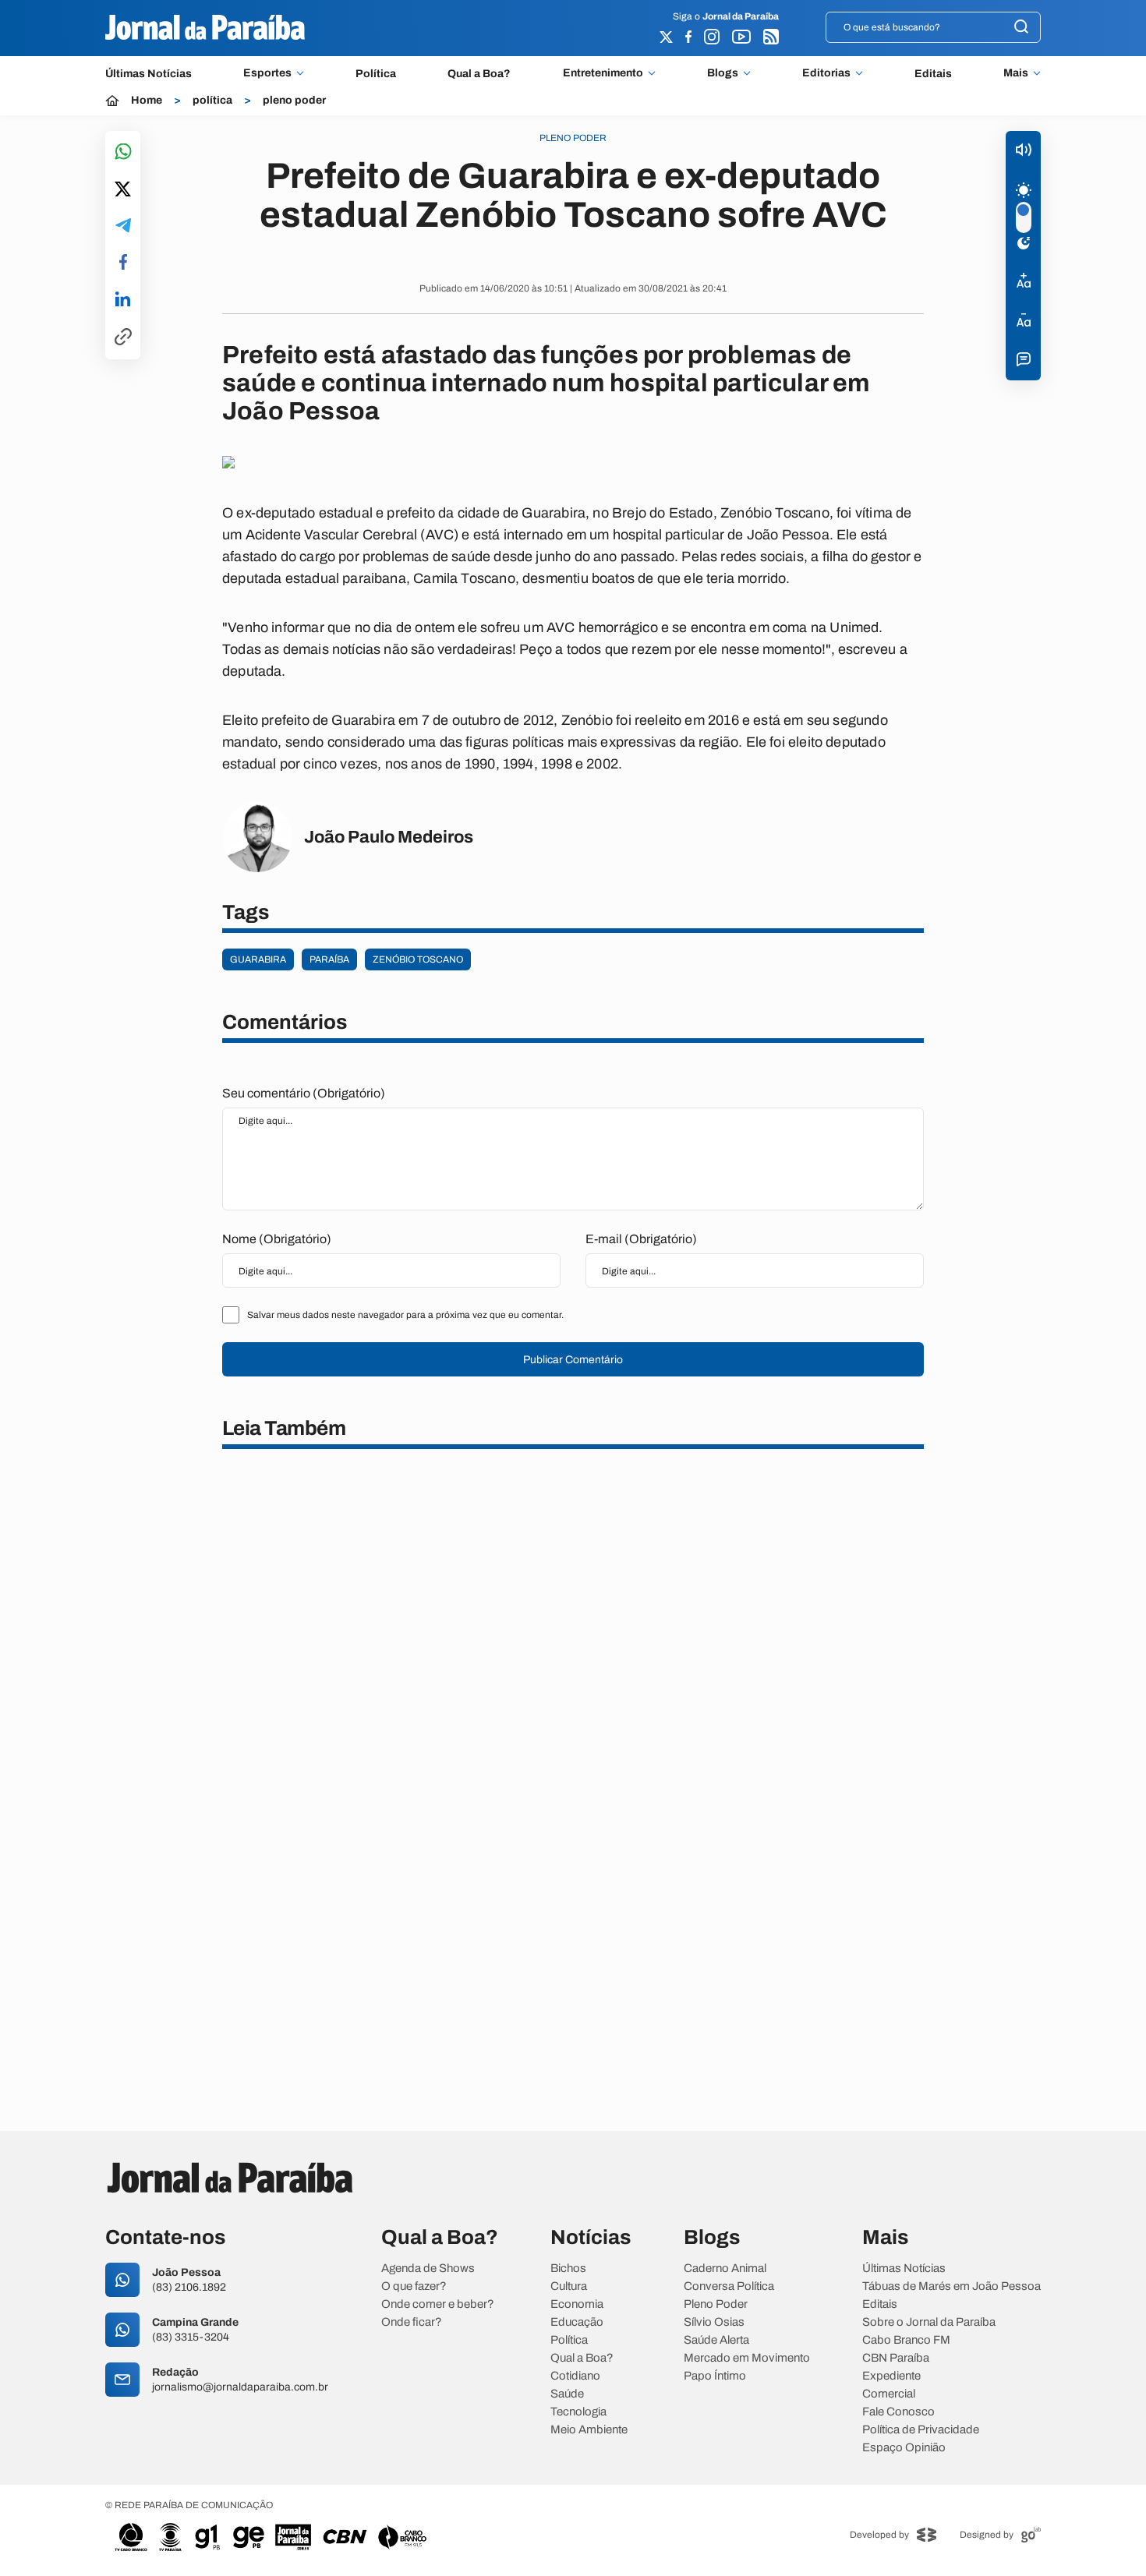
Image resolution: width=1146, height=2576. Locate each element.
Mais (1016, 73)
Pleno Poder (716, 2304)
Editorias (826, 73)
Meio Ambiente (589, 2430)
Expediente (891, 2376)
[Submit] (1021, 28)
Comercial (889, 2394)
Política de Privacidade (921, 2430)
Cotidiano (575, 2376)
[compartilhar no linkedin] (123, 300)
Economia (577, 2304)
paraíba (329, 959)
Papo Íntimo (715, 2376)
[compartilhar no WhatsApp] (123, 152)
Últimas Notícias (149, 74)
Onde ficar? (412, 2322)
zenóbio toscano (418, 959)
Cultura (569, 2286)
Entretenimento (603, 73)
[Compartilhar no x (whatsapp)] (123, 190)
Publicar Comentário (573, 1360)
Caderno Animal (725, 2269)
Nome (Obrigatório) (277, 1239)
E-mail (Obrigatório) (641, 1239)
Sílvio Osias (714, 2322)
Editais (933, 74)
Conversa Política (729, 2286)
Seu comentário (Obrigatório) (304, 1093)
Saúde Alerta (716, 2340)
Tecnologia (578, 2412)
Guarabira (258, 959)
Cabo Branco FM (906, 2340)
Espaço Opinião (904, 2448)
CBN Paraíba (896, 2358)
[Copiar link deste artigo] (123, 338)
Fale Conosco (898, 2412)
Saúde (567, 2394)
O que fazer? (414, 2286)
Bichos (568, 2269)
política (212, 101)
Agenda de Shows (428, 2269)
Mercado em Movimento (747, 2358)
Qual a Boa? (479, 74)
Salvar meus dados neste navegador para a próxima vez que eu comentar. (405, 1315)
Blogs (723, 73)
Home (147, 101)
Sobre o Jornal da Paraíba (929, 2322)
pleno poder (294, 101)
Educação (577, 2322)
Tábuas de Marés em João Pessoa (951, 2286)
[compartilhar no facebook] (123, 263)
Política (376, 74)
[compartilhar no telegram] (123, 226)
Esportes (267, 73)
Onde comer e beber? (438, 2304)
